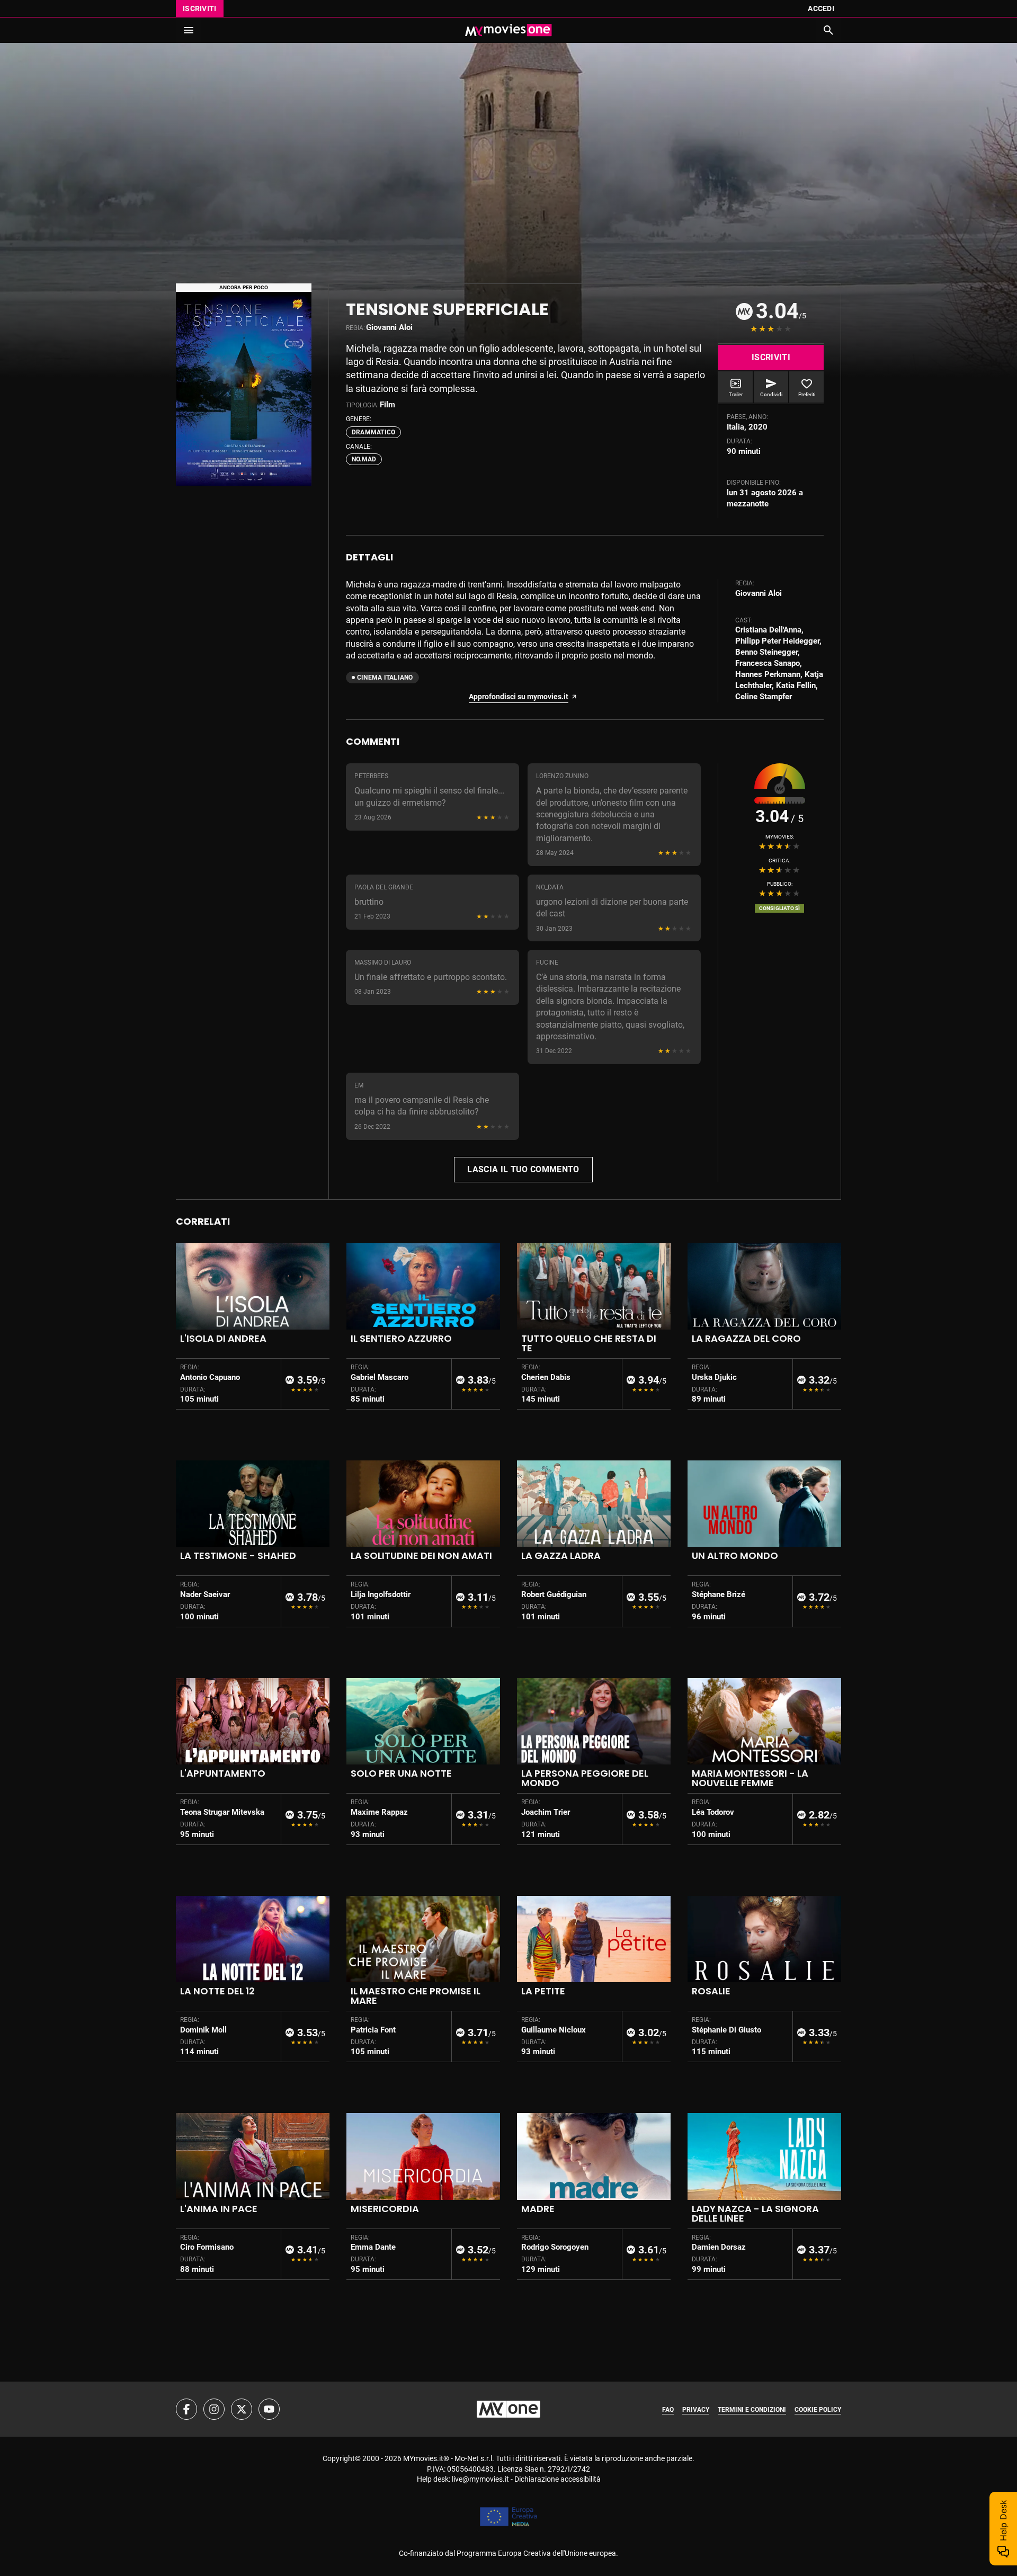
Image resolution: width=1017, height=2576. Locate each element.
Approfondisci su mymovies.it (519, 697)
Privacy (696, 2410)
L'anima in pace (219, 2209)
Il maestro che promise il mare (416, 1996)
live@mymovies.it (480, 2479)
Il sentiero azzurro (401, 1338)
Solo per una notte (401, 1773)
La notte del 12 (217, 1991)
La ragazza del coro (746, 1338)
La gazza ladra (561, 1556)
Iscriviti (200, 8)
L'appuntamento (223, 1773)
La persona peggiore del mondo (585, 1778)
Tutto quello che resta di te (589, 1343)
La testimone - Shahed (238, 1556)
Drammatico (373, 432)
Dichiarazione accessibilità (557, 2479)
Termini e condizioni (752, 2410)
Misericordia (385, 2209)
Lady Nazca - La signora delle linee (755, 2213)
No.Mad (364, 459)
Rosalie (711, 1991)
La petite (543, 1991)
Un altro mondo (735, 1556)
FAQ (668, 2410)
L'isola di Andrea (223, 1338)
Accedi (821, 8)
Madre (538, 2209)
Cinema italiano (385, 678)
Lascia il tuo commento (523, 1169)
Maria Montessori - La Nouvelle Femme (750, 1778)
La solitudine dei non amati (421, 1556)
